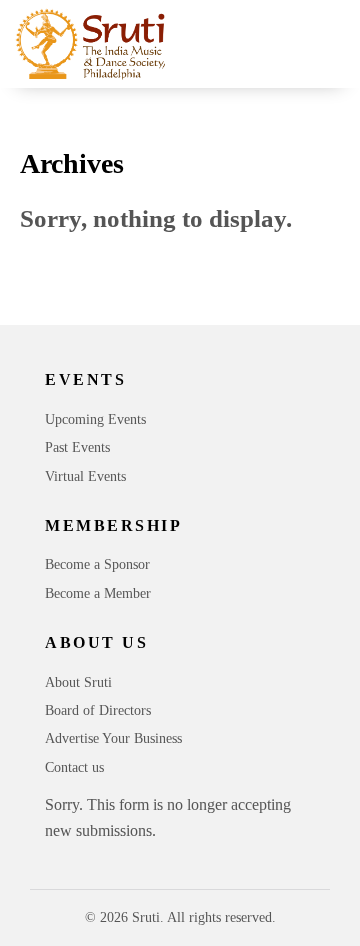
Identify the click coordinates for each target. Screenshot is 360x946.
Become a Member (98, 593)
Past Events (77, 447)
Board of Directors (98, 710)
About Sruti (78, 682)
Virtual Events (85, 476)
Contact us (74, 767)
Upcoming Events (95, 419)
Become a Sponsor (97, 564)
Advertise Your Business (113, 738)
